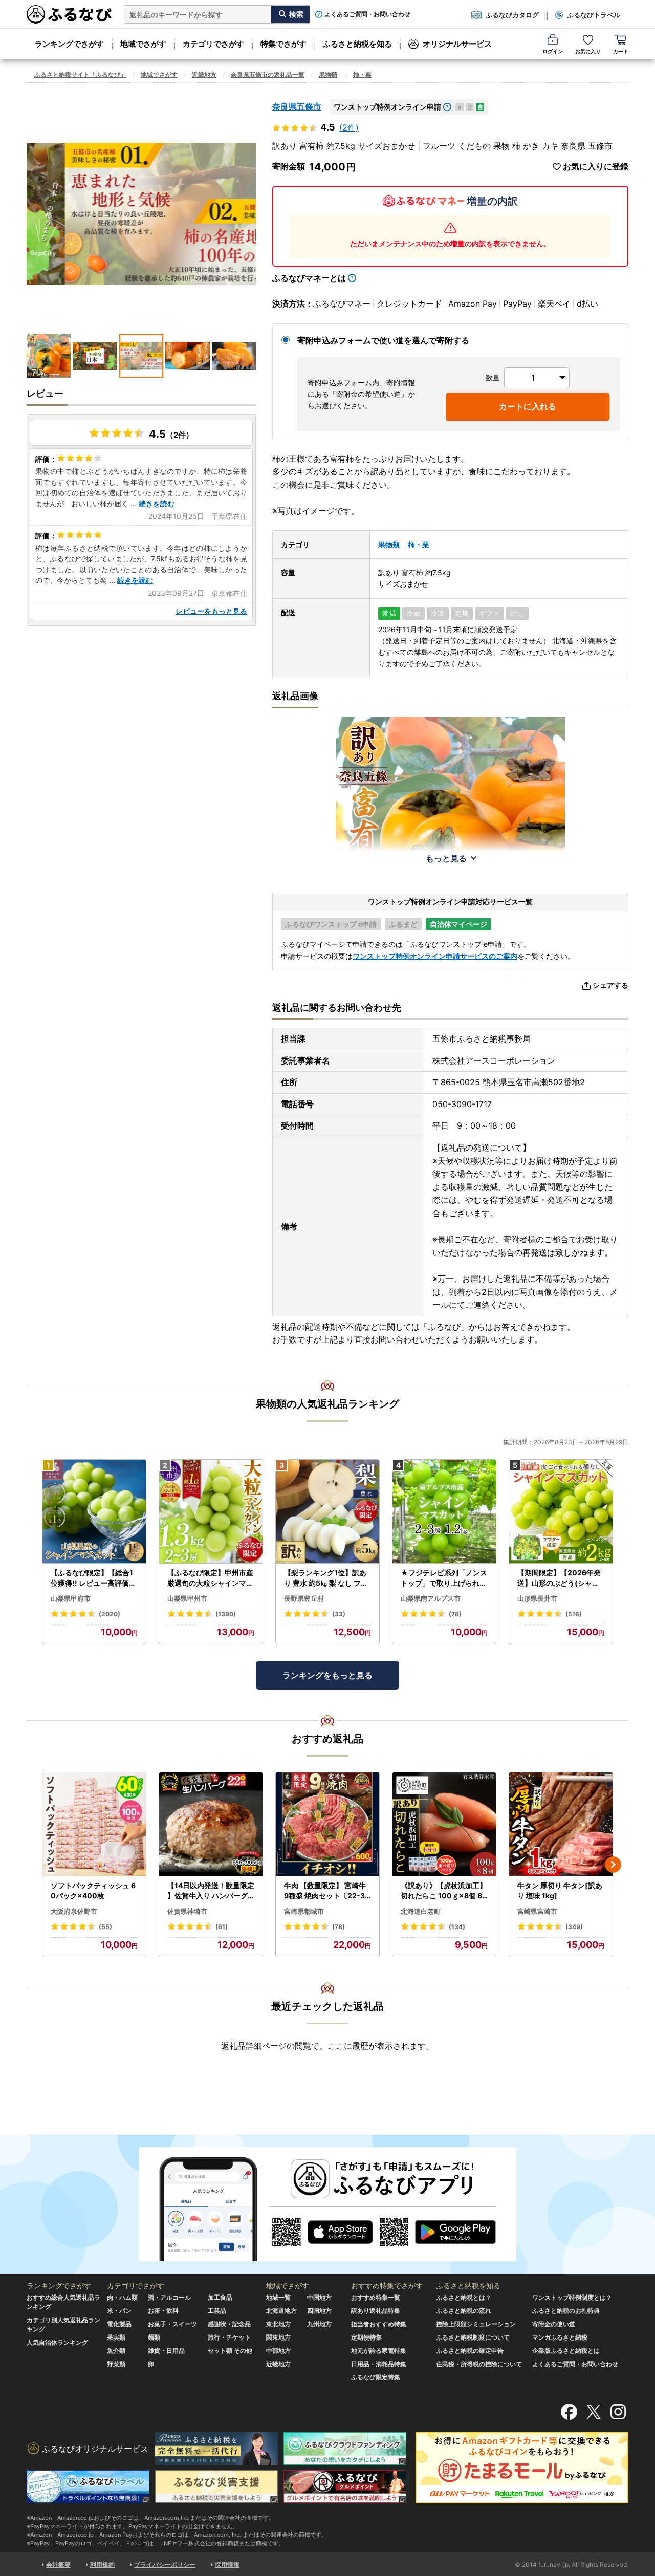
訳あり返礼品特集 (376, 2311)
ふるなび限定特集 (376, 2377)
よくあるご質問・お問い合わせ (367, 14)
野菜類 (116, 2364)
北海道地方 (281, 2311)
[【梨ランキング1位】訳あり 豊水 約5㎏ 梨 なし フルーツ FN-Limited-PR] (327, 1512)
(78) (455, 1614)
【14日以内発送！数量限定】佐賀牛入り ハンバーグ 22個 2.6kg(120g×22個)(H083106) (211, 1891)
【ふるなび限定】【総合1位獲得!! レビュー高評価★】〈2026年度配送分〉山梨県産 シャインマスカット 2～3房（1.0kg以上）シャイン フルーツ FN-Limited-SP (94, 1578)
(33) (339, 1614)
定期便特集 (366, 2337)
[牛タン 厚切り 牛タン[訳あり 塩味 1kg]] (561, 1824)
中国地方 (319, 2297)
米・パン (119, 2311)
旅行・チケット (229, 2337)
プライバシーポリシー (165, 2564)
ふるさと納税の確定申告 (470, 2351)
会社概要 (58, 2564)
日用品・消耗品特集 (379, 2364)
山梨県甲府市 (71, 1598)
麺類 (154, 2337)
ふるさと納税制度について (473, 2337)
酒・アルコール (169, 2297)
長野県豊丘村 (304, 1598)
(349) (574, 1927)
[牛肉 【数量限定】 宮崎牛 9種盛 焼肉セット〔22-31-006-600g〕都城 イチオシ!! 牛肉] (327, 1824)
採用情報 (227, 2564)
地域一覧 (278, 2297)
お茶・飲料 (163, 2311)
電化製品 (119, 2324)
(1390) (226, 1614)
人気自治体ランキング (57, 2342)
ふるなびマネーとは (309, 278)
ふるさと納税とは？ (464, 2297)
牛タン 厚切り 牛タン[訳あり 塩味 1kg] (560, 1890)
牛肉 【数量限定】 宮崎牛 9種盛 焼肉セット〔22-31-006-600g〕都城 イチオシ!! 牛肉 (327, 1891)
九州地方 (319, 2324)
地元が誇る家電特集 (379, 2351)
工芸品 (217, 2311)
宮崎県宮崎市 (537, 1911)
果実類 (116, 2337)
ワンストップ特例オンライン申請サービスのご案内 (435, 956)
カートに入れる (528, 406)
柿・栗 (362, 74)
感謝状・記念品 (229, 2324)
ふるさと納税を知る (357, 44)
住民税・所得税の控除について (479, 2364)
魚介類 (116, 2351)
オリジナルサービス (457, 44)
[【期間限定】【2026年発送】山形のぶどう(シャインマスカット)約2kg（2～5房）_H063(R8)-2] (561, 1512)
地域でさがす (143, 44)
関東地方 (278, 2337)
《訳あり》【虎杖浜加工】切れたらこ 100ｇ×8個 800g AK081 (444, 1891)
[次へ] (613, 1865)
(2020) (110, 1614)
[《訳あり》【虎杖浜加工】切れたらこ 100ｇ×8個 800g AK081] (444, 1824)
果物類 (328, 74)
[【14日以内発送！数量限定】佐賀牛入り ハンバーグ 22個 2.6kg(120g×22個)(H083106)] (211, 1824)
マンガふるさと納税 (560, 2337)
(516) (574, 1614)
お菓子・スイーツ (172, 2324)
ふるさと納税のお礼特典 (566, 2311)
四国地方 (319, 2311)
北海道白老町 (421, 1911)
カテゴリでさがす (213, 44)
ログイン (553, 51)
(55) (105, 1927)
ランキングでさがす (69, 44)
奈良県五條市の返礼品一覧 (268, 74)
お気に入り (588, 51)
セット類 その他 (230, 2351)
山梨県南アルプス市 (431, 1598)
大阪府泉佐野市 (74, 1911)
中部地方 (278, 2351)
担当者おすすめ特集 (379, 2324)
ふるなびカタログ (512, 15)
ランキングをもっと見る (327, 1675)
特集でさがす (283, 44)
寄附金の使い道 (554, 2324)
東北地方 (278, 2324)
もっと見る (446, 858)
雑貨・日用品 (166, 2351)
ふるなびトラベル (594, 15)
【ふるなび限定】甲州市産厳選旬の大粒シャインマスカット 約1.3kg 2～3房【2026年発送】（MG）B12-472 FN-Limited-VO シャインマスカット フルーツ (210, 1578)
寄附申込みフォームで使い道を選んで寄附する (383, 340)
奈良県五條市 (297, 106)
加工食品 (220, 2297)
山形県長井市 (537, 1598)
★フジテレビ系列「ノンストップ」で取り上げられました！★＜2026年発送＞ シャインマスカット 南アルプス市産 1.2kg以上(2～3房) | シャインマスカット (444, 1578)
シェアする (610, 985)
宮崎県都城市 (304, 1911)
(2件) (349, 127)
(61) (222, 1927)
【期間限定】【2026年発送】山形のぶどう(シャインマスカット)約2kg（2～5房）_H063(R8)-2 (560, 1578)
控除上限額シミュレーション (476, 2324)
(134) (457, 1927)
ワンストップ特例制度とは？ (572, 2297)
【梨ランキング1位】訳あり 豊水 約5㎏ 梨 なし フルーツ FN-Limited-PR (326, 1578)
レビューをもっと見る (211, 611)
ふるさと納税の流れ (464, 2311)
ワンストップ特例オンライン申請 (387, 107)
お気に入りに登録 (596, 167)
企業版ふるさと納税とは (566, 2351)
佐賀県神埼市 (187, 1911)
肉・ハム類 (122, 2297)
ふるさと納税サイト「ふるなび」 (80, 74)
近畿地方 (204, 74)
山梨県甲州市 (187, 1598)
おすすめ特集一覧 (376, 2297)
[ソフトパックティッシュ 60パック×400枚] (94, 1824)
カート (621, 51)
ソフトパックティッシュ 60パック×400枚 (93, 1890)
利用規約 (102, 2564)
